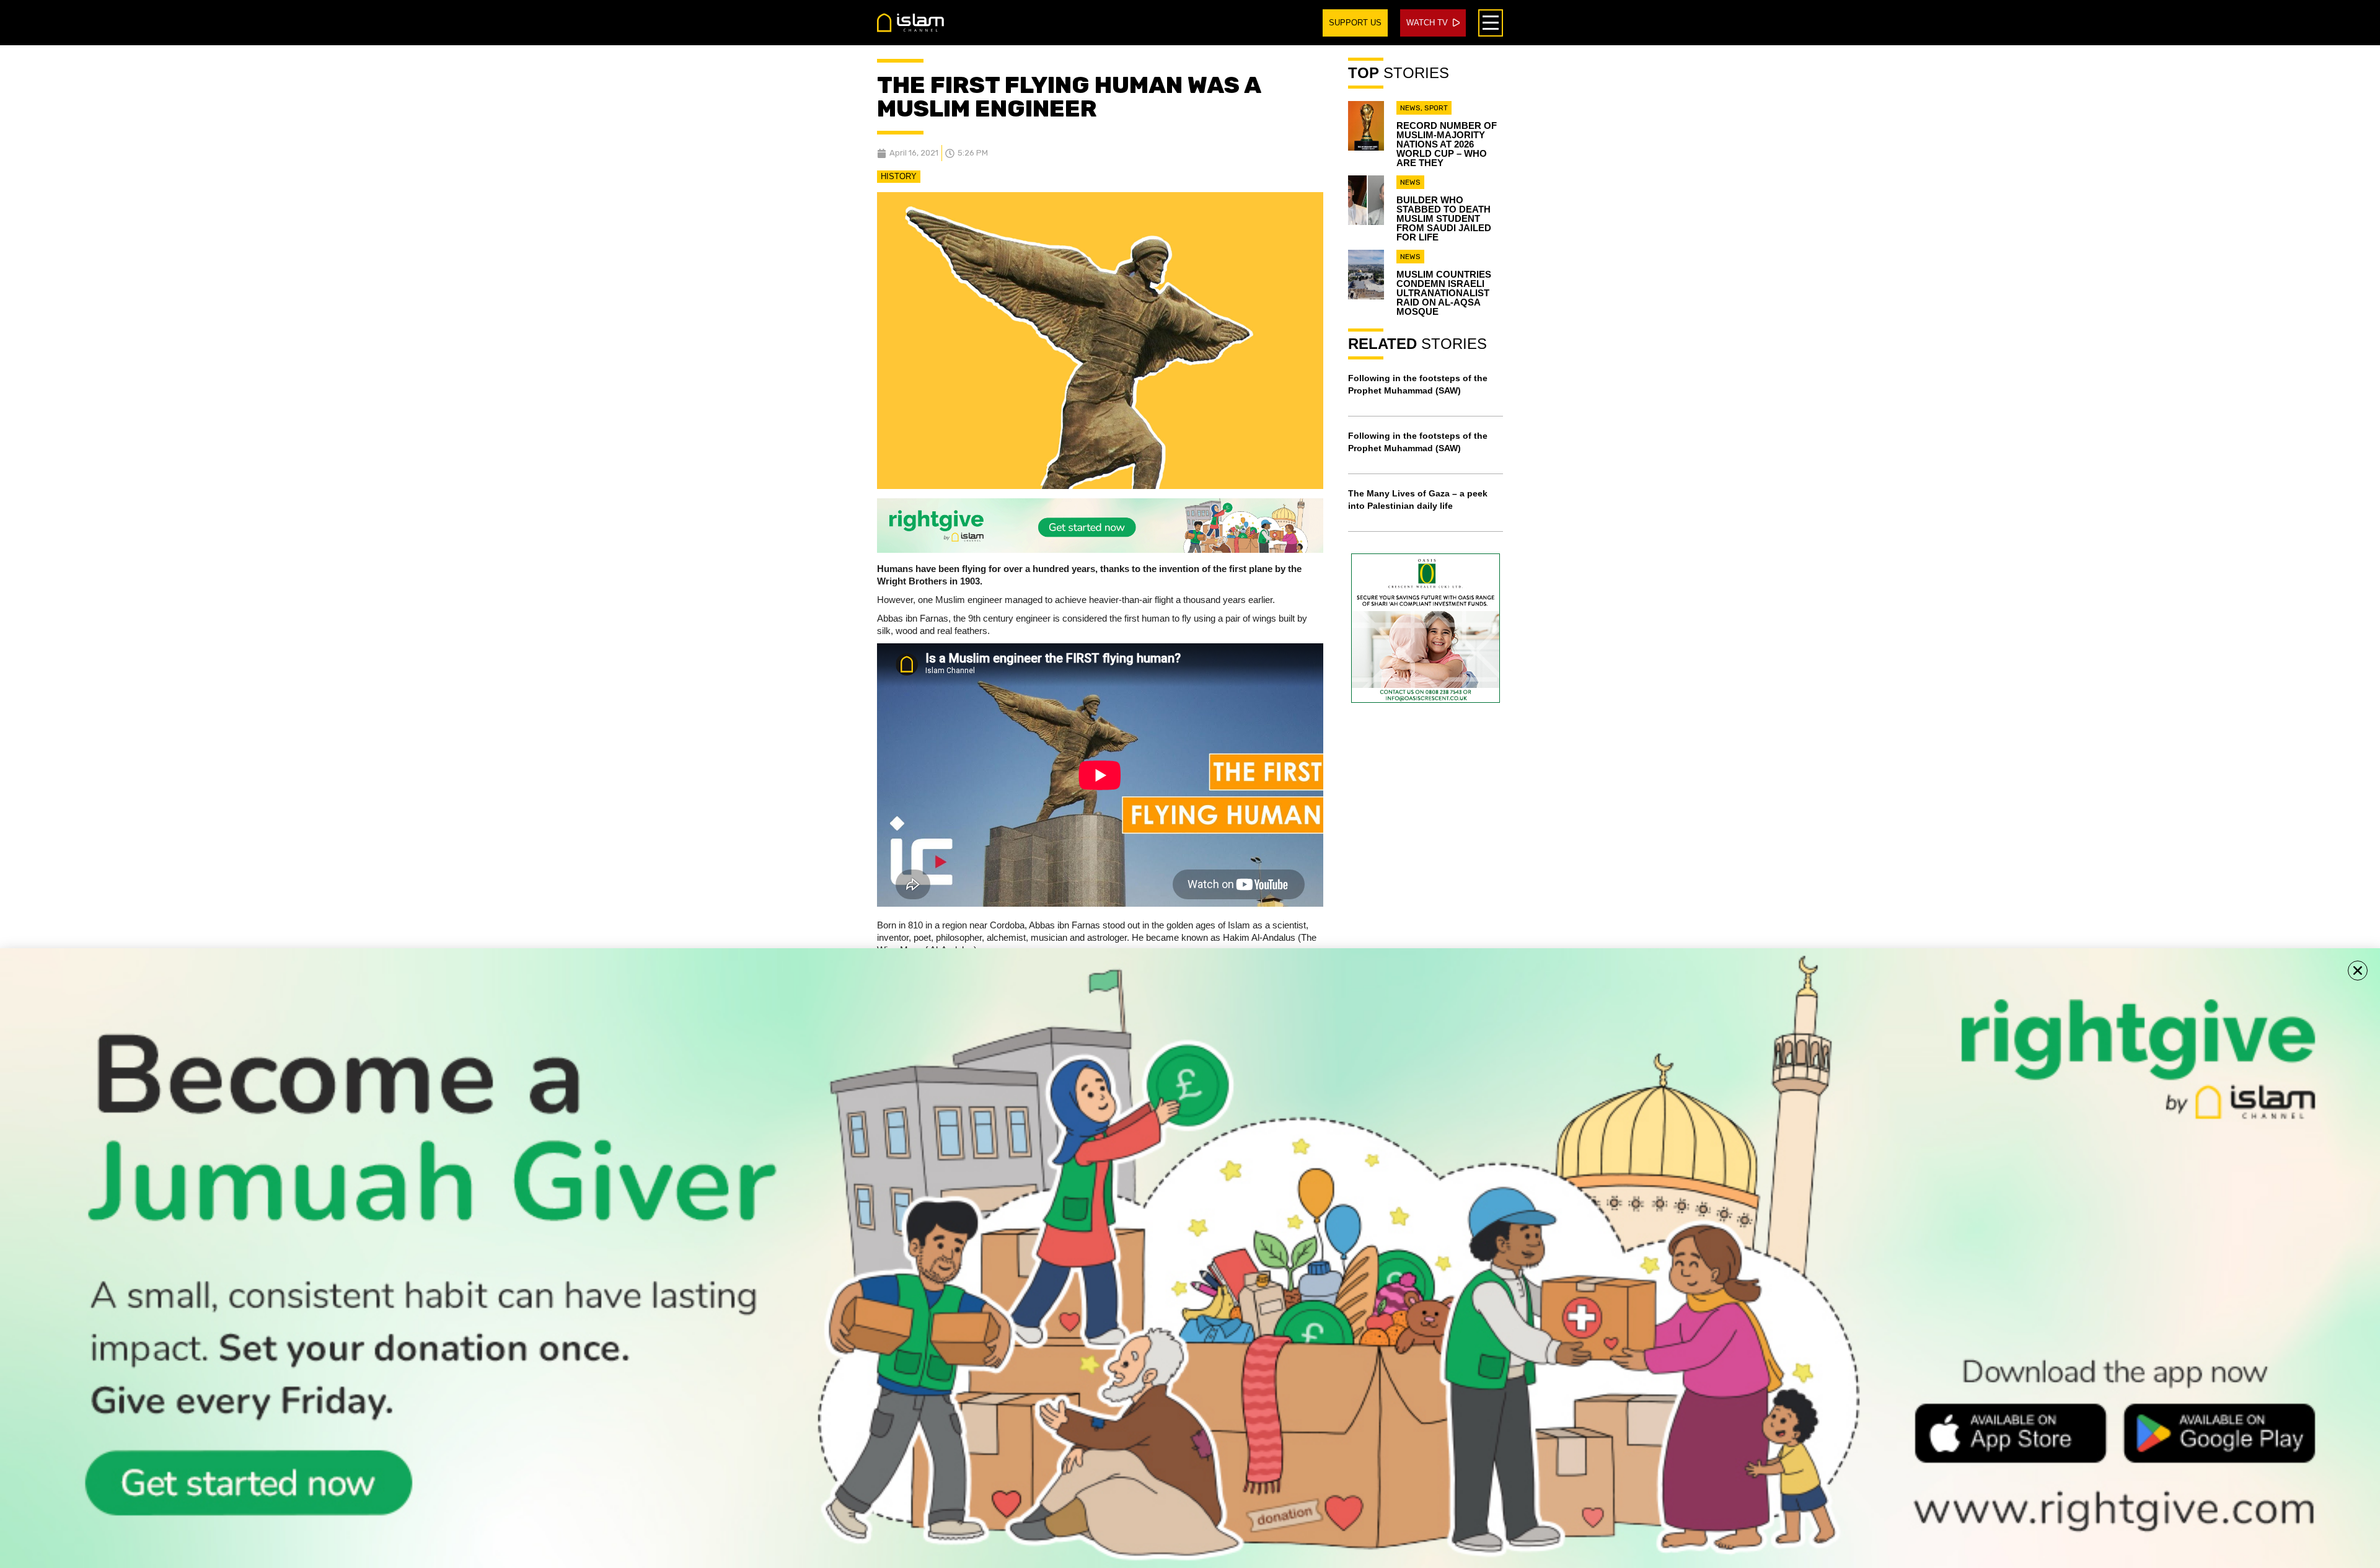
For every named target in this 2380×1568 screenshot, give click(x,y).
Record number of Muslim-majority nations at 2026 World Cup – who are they (1447, 144)
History (899, 176)
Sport (1436, 108)
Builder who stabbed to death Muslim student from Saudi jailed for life (1444, 218)
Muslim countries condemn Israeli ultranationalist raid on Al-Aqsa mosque (1444, 293)
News (1410, 108)
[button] (2358, 971)
